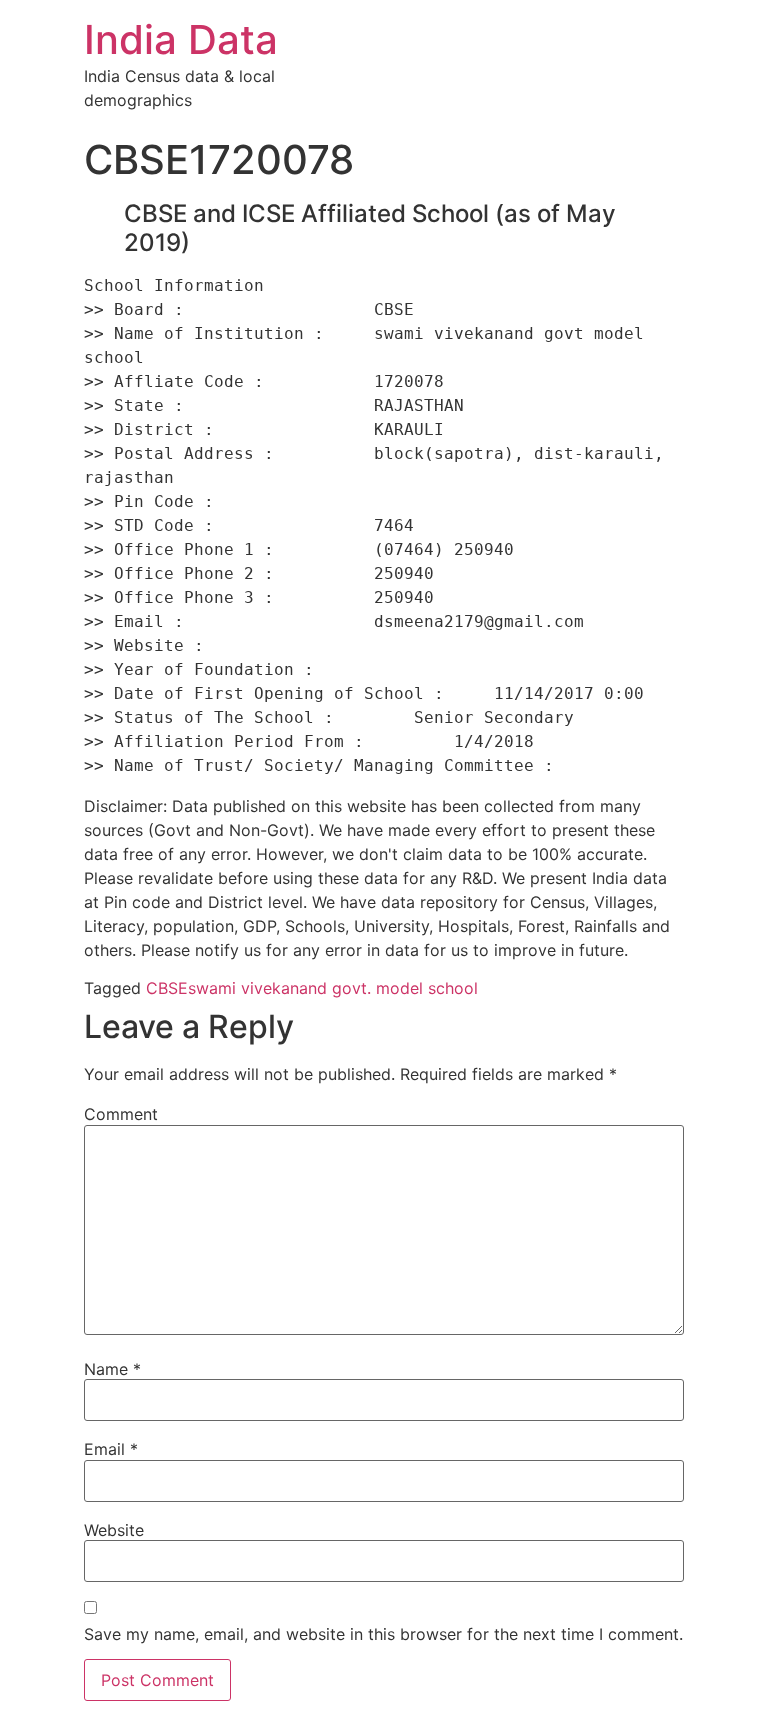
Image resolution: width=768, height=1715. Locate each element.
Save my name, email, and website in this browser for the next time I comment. (383, 1634)
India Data (181, 39)
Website (114, 1530)
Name (112, 1369)
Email (111, 1449)
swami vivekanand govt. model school (333, 988)
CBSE (167, 988)
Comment (121, 1114)
